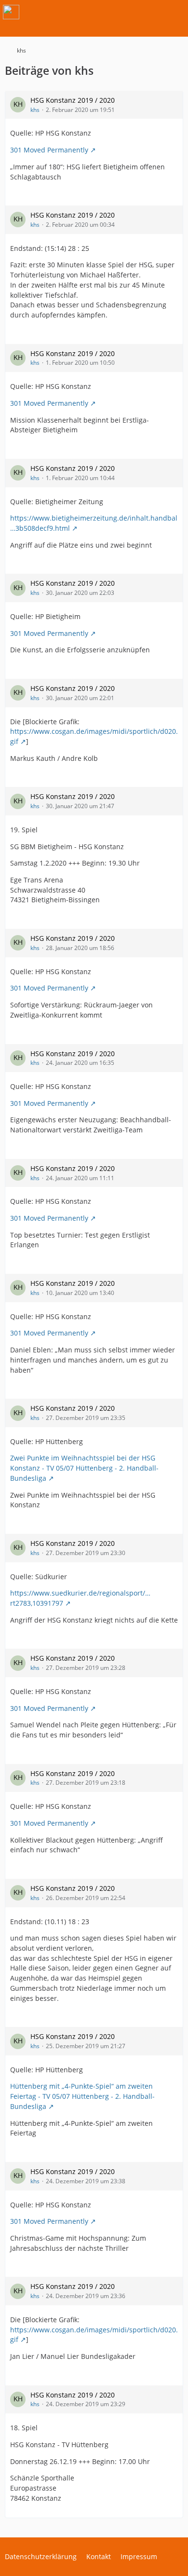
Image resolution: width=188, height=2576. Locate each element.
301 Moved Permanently (49, 150)
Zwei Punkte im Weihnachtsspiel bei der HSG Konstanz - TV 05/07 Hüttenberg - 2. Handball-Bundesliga (84, 1468)
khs (35, 110)
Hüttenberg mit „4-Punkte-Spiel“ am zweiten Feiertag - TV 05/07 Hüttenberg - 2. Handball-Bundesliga (82, 2096)
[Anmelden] (151, 12)
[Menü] (175, 12)
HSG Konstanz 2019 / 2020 (73, 100)
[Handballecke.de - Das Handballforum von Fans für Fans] (11, 12)
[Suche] (127, 12)
